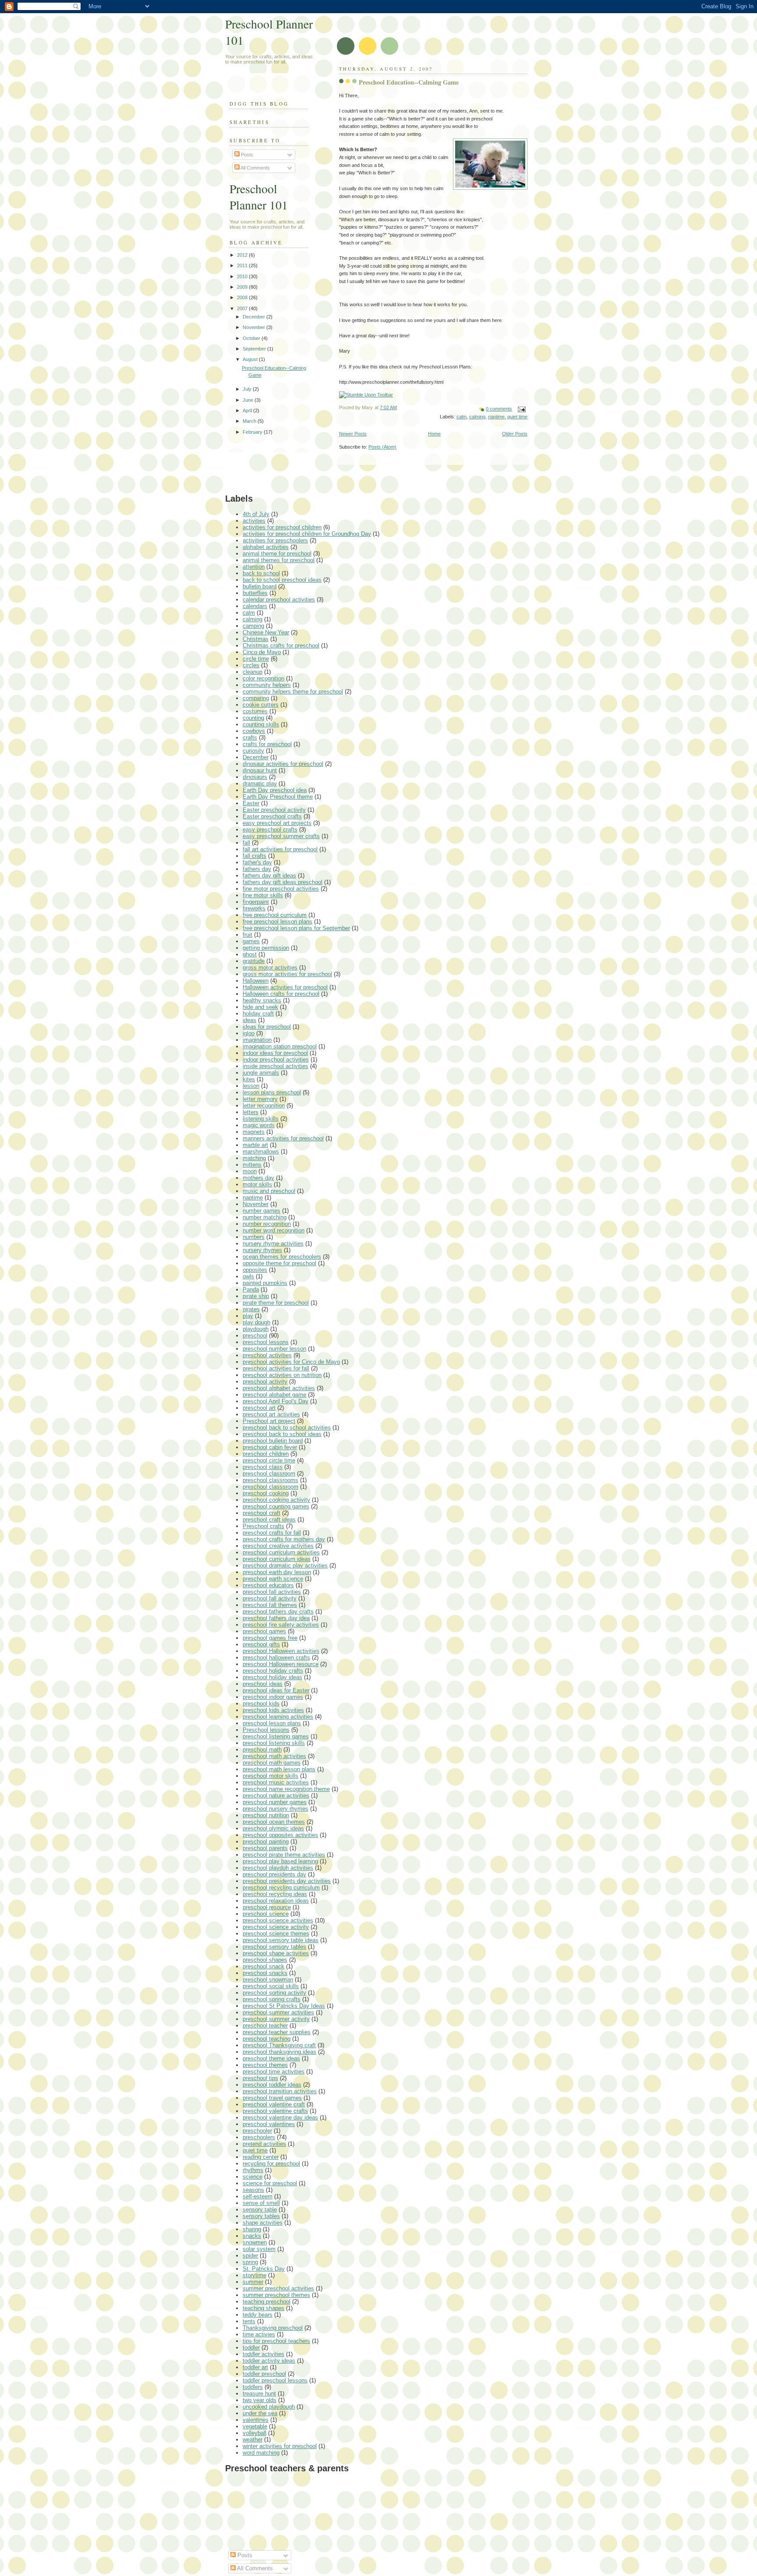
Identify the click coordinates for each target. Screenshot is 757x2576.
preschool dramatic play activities (285, 1566)
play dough (256, 1322)
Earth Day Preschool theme (278, 797)
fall (246, 843)
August (251, 359)
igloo (249, 1033)
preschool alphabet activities (279, 1388)
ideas (249, 1020)
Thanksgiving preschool (273, 2328)
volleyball (255, 2433)
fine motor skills (263, 895)
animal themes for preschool (279, 560)
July (248, 389)
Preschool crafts (264, 1526)
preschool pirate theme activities (284, 1855)
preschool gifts (261, 1644)
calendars (255, 606)
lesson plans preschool (272, 1092)
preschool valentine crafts (275, 2111)
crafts (250, 738)
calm (462, 417)
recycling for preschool (271, 2164)
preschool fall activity (270, 1598)
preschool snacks (265, 1973)
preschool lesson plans (272, 1723)
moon (250, 1171)
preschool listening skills (274, 1743)
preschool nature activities (276, 1796)
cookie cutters (261, 705)
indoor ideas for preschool (275, 1053)
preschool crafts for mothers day (284, 1539)
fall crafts (255, 856)
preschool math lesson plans (279, 1769)
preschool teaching (267, 2039)
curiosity (253, 751)
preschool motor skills (271, 1776)
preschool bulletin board (273, 1441)
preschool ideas (263, 1684)
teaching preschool (267, 2302)
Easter (251, 803)
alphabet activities (266, 547)
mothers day (258, 1178)
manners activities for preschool (283, 1138)
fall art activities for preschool (280, 849)
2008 (243, 297)
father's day (257, 862)
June (249, 400)
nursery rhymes (262, 1250)
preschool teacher (265, 2026)
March (250, 421)
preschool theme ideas (271, 2058)
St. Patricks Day (264, 2269)
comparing (256, 698)
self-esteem (258, 2196)
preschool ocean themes (274, 1822)
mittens (252, 1165)
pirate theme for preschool (276, 1303)
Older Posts (515, 434)
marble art (255, 1145)
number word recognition (274, 1230)
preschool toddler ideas (272, 2085)
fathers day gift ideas (269, 876)
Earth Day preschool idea (275, 790)
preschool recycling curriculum (281, 1888)
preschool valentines (269, 2124)
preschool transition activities (280, 2091)
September (255, 349)
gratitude (254, 961)
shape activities (263, 2223)
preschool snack (264, 1966)
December (255, 317)
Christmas (256, 639)
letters (251, 1112)
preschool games (264, 1631)
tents (249, 2321)
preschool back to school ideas (282, 1434)
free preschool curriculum (275, 915)
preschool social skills (271, 1986)
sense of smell (261, 2203)
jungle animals (261, 1073)
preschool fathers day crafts (278, 1612)
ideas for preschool (267, 1027)
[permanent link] (366, 395)
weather (253, 2440)
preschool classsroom (271, 1487)
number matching (265, 1217)
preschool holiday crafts (273, 1671)
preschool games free (270, 1638)
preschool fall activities (272, 1592)
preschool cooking (266, 1493)
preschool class (263, 1467)
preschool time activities (274, 2072)
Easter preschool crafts (272, 816)
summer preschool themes (276, 2295)
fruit (248, 935)
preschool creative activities (278, 1546)
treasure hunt (259, 2394)
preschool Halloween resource (281, 1664)
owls (248, 1276)
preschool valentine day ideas (280, 2118)
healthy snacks (262, 1000)
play (248, 1316)
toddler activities (264, 2354)
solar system (259, 2249)
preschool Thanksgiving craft (279, 2045)
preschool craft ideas (269, 1520)
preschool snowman (268, 1980)
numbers (254, 1237)
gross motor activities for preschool (287, 974)
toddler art (255, 2367)
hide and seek (260, 1007)
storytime (255, 2275)
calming (477, 417)
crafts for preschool (267, 744)
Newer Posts (353, 434)
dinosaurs (255, 777)
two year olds (260, 2400)
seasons (253, 2190)
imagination (257, 1040)
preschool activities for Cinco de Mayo (291, 1362)
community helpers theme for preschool (293, 692)
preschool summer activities (278, 2012)
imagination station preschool (280, 1046)
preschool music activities (276, 1782)
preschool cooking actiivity (276, 1500)
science (253, 2177)
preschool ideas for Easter (276, 1690)
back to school (261, 573)
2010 (243, 276)
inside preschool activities (276, 1066)
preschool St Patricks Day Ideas (284, 2006)
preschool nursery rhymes (276, 1809)
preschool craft (262, 1513)
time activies (259, 2334)
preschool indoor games (273, 1697)
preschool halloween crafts (276, 1658)
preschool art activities (271, 1414)
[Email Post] (520, 409)
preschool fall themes (270, 1605)
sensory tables (261, 2216)
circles (251, 665)
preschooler (257, 2131)
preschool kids (261, 1704)
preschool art (259, 1408)
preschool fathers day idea (276, 1618)
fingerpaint (256, 902)
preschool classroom (269, 1474)
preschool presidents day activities (287, 1881)
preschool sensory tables (274, 1947)
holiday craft (258, 1014)
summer (253, 2282)
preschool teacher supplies (277, 2032)
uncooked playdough (269, 2407)
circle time (256, 659)
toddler (251, 2348)
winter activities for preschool (280, 2446)
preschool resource (267, 1907)
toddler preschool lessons (275, 2380)
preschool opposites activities (280, 1835)
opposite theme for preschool (279, 1263)
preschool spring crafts (272, 1999)
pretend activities (264, 2144)
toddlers (253, 2387)
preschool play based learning (280, 1861)
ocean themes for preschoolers (282, 1257)
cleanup (253, 672)
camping (253, 626)
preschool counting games (276, 1506)
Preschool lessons (266, 1730)
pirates (251, 1309)
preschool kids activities (273, 1710)
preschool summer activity (276, 2019)
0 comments (499, 409)
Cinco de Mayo (262, 652)
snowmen (255, 2242)
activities (254, 521)
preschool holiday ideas (272, 1677)
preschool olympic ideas (273, 1828)
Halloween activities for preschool (285, 987)
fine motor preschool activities (281, 889)
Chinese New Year (266, 632)
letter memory (260, 1099)
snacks (252, 2236)
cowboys (254, 731)
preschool (255, 1336)
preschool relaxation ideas (276, 1901)
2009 (243, 287)
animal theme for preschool (277, 554)
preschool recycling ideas (275, 1894)
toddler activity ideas (269, 2361)
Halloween (256, 981)
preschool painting (266, 1842)
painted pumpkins (265, 1283)
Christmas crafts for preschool (281, 646)
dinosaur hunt (260, 770)
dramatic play (260, 784)
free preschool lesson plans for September (296, 928)
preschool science (266, 1914)
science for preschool (270, 2183)
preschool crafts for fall (272, 1533)
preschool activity (265, 1382)
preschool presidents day (274, 1874)
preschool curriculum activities (281, 1552)
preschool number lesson (274, 1349)
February (253, 432)
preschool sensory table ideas (281, 1940)
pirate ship (256, 1296)
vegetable (255, 2426)
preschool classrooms (271, 1480)
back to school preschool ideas (282, 580)
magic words (259, 1125)
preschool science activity (276, 1927)
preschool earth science (273, 1579)
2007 (243, 308)
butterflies (255, 593)
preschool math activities (274, 1756)
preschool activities (267, 1355)
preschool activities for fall (276, 1368)
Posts (246, 155)
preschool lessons (266, 1342)
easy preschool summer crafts (281, 836)
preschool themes (265, 2065)
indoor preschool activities (276, 1060)
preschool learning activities (278, 1717)
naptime (496, 417)
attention (254, 567)
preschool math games (272, 1763)
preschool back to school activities (287, 1428)
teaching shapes (264, 2308)
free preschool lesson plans (278, 922)
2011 (243, 265)
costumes (255, 711)
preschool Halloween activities (281, 1651)
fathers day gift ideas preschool (283, 882)
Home (434, 434)
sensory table (260, 2210)
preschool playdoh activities (278, 1868)
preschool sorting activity (274, 1993)
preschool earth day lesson (277, 1572)
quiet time (517, 417)
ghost (250, 954)
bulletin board (260, 586)
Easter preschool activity (274, 810)
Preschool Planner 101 (259, 197)
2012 (243, 255)
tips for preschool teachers (276, 2341)
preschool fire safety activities (281, 1625)
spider (250, 2256)
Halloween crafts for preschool (281, 994)
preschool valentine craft (274, 2104)
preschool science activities (278, 1920)
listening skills (261, 1119)
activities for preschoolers (275, 540)
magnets (254, 1132)
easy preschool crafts (270, 830)
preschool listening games (276, 1736)
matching (254, 1158)
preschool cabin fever (270, 1447)
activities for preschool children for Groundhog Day (307, 534)
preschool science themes (276, 1934)
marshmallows (261, 1152)
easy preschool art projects (277, 823)
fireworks (254, 908)
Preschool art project (269, 1421)
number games (262, 1211)
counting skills (261, 724)
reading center (261, 2157)
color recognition (264, 678)
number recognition (267, 1224)
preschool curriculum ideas (277, 1559)
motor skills (257, 1184)
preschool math (262, 1750)
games (251, 941)
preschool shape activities (276, 1953)
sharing (252, 2229)
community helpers (267, 685)
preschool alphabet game (274, 1395)
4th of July (256, 514)
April (248, 410)
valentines (256, 2420)
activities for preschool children (282, 527)
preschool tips (260, 2078)
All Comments (255, 168)
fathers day (257, 869)
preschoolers (259, 2137)
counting (253, 718)
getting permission (266, 948)
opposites (255, 1270)
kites (249, 1079)
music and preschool (269, 1191)
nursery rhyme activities (273, 1244)
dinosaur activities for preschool (283, 764)
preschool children (266, 1454)
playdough (256, 1329)
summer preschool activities (278, 2288)
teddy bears (258, 2315)
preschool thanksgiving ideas (279, 2052)
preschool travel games (272, 2098)
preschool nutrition (266, 1815)
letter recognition (264, 1106)
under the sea (260, 2413)
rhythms (253, 2170)
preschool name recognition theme (286, 1789)
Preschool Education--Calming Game (409, 82)
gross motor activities (270, 968)
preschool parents (265, 1848)
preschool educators (268, 1585)
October (252, 338)
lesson (251, 1086)
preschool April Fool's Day (276, 1401)
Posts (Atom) (382, 447)
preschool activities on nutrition (282, 1375)
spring (250, 2262)
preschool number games (275, 1802)
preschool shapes (265, 1960)
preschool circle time (269, 1460)
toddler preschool (264, 2374)
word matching (261, 2453)
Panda (251, 1290)
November (255, 327)
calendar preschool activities (279, 600)
